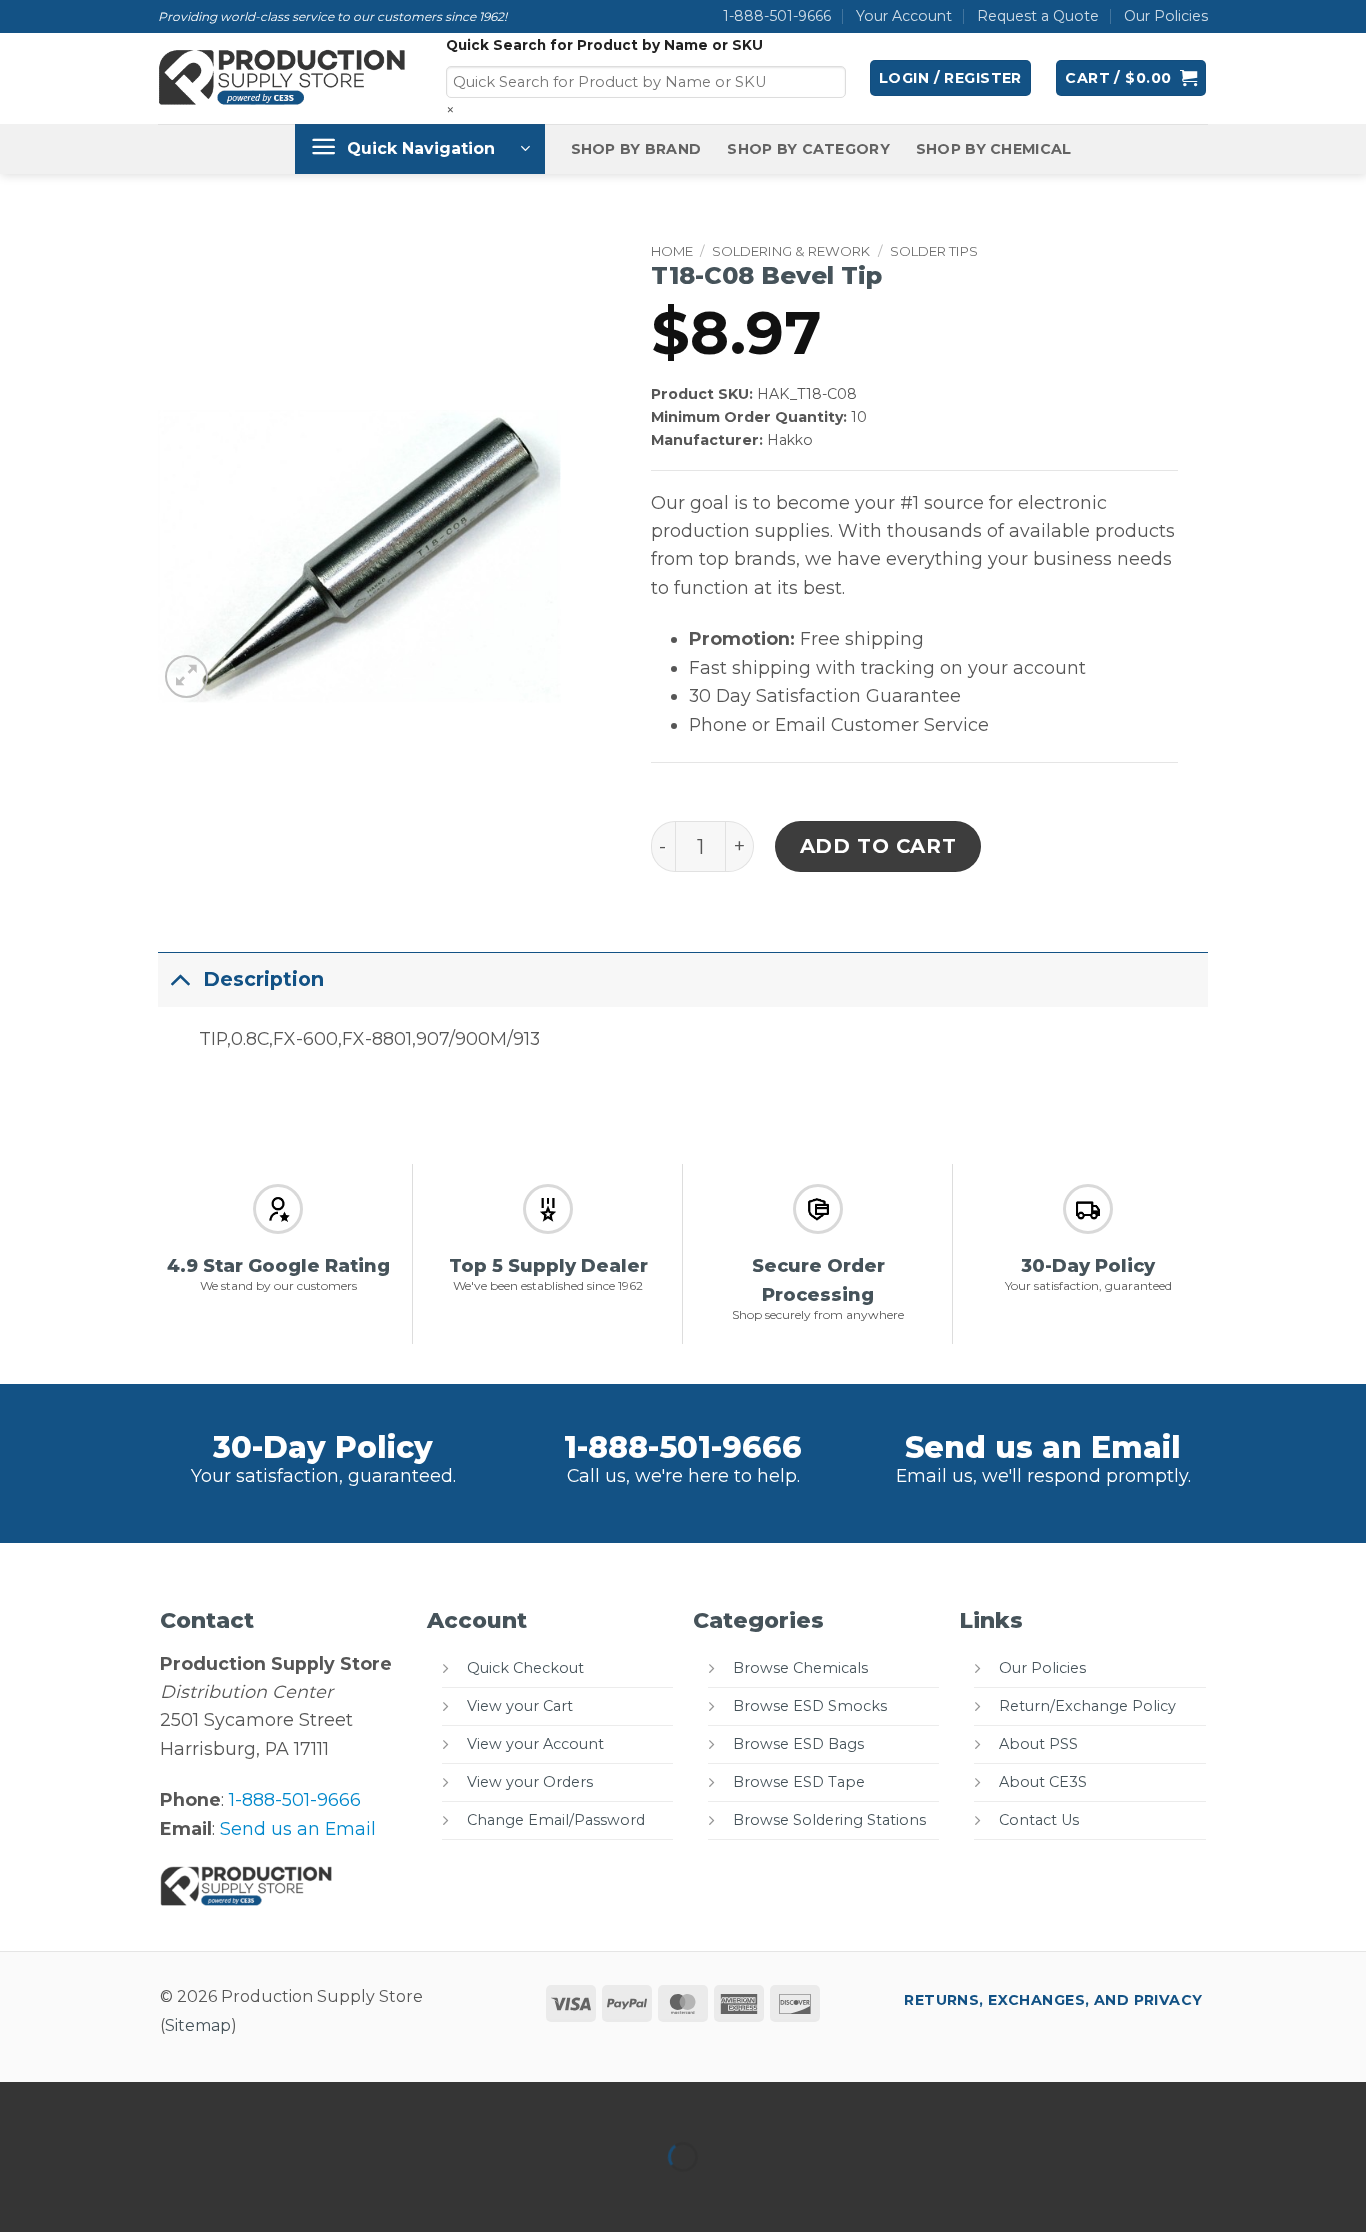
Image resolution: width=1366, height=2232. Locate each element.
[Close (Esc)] (218, 2103)
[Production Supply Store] (282, 78)
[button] (950, 78)
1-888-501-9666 (777, 16)
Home (672, 251)
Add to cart (878, 846)
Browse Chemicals (800, 1668)
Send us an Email (1043, 1447)
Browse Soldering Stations (829, 1820)
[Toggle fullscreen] (87, 2103)
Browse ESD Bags (798, 1744)
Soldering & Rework (791, 251)
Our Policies (1166, 16)
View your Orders (530, 1782)
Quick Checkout (525, 1668)
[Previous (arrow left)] (21, 2193)
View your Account (535, 1744)
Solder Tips (934, 251)
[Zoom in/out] (21, 2103)
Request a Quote (1038, 16)
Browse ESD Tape (799, 1782)
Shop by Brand (636, 149)
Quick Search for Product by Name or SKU (604, 45)
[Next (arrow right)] (87, 2193)
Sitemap (198, 2025)
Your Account (904, 16)
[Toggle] (180, 978)
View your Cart (520, 1706)
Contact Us (1039, 1820)
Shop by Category (808, 149)
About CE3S (1043, 1782)
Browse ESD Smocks (810, 1706)
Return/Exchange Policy (1087, 1706)
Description (263, 979)
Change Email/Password (556, 1820)
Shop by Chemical (994, 149)
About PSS (1038, 1744)
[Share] (152, 2103)
